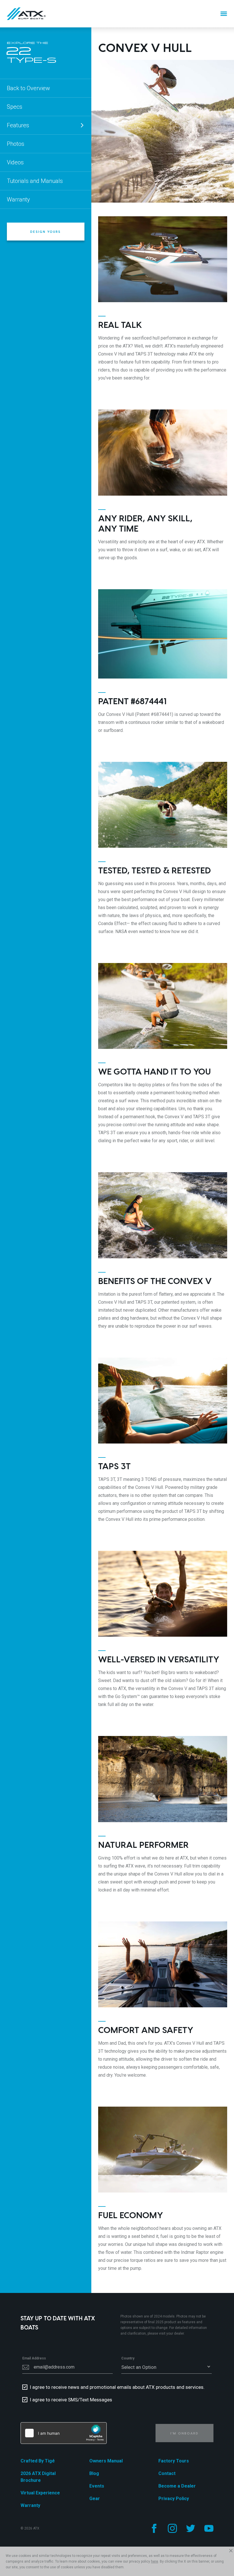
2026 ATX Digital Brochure (38, 2477)
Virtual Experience (40, 2493)
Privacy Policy (174, 2499)
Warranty (18, 199)
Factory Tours (174, 2461)
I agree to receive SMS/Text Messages (71, 2400)
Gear (95, 2499)
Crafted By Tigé (38, 2461)
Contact (167, 2473)
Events (97, 2486)
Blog (94, 2473)
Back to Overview (28, 88)
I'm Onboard (184, 2433)
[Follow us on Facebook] (154, 2528)
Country (128, 2358)
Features (18, 125)
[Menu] (224, 14)
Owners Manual (106, 2461)
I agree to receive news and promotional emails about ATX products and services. (117, 2387)
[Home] (26, 14)
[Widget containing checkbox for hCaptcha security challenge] (64, 2433)
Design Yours (46, 232)
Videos (15, 162)
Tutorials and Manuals (35, 181)
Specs (15, 107)
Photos (16, 144)
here (155, 2561)
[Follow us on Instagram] (172, 2528)
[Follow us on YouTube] (209, 2528)
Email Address (34, 2358)
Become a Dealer (177, 2486)
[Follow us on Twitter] (191, 2528)
